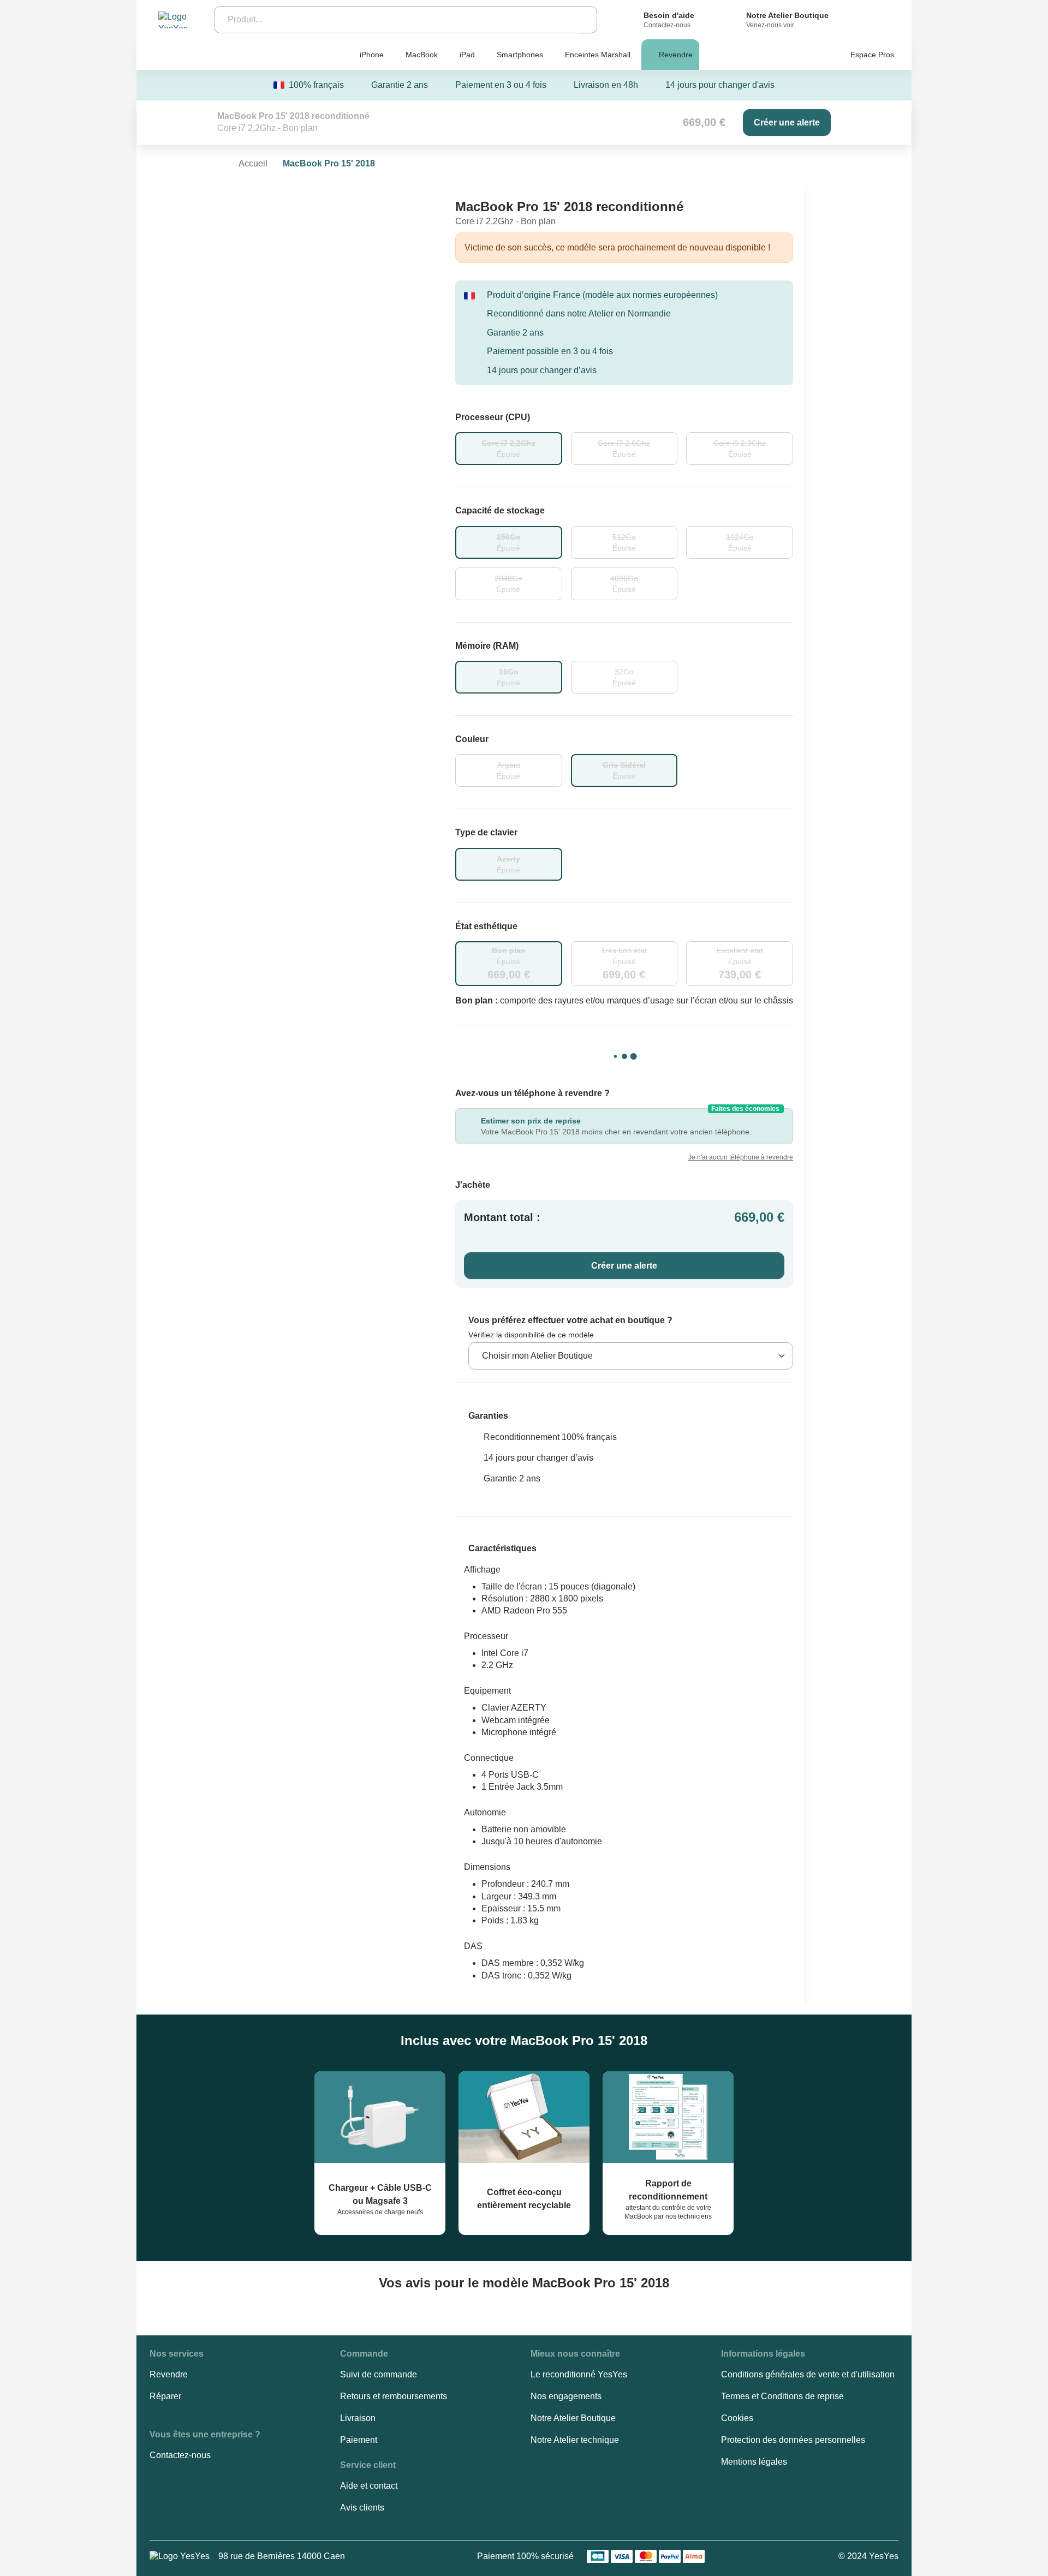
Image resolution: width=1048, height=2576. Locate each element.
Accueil (253, 163)
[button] (482, 1416)
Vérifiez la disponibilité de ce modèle (531, 1335)
